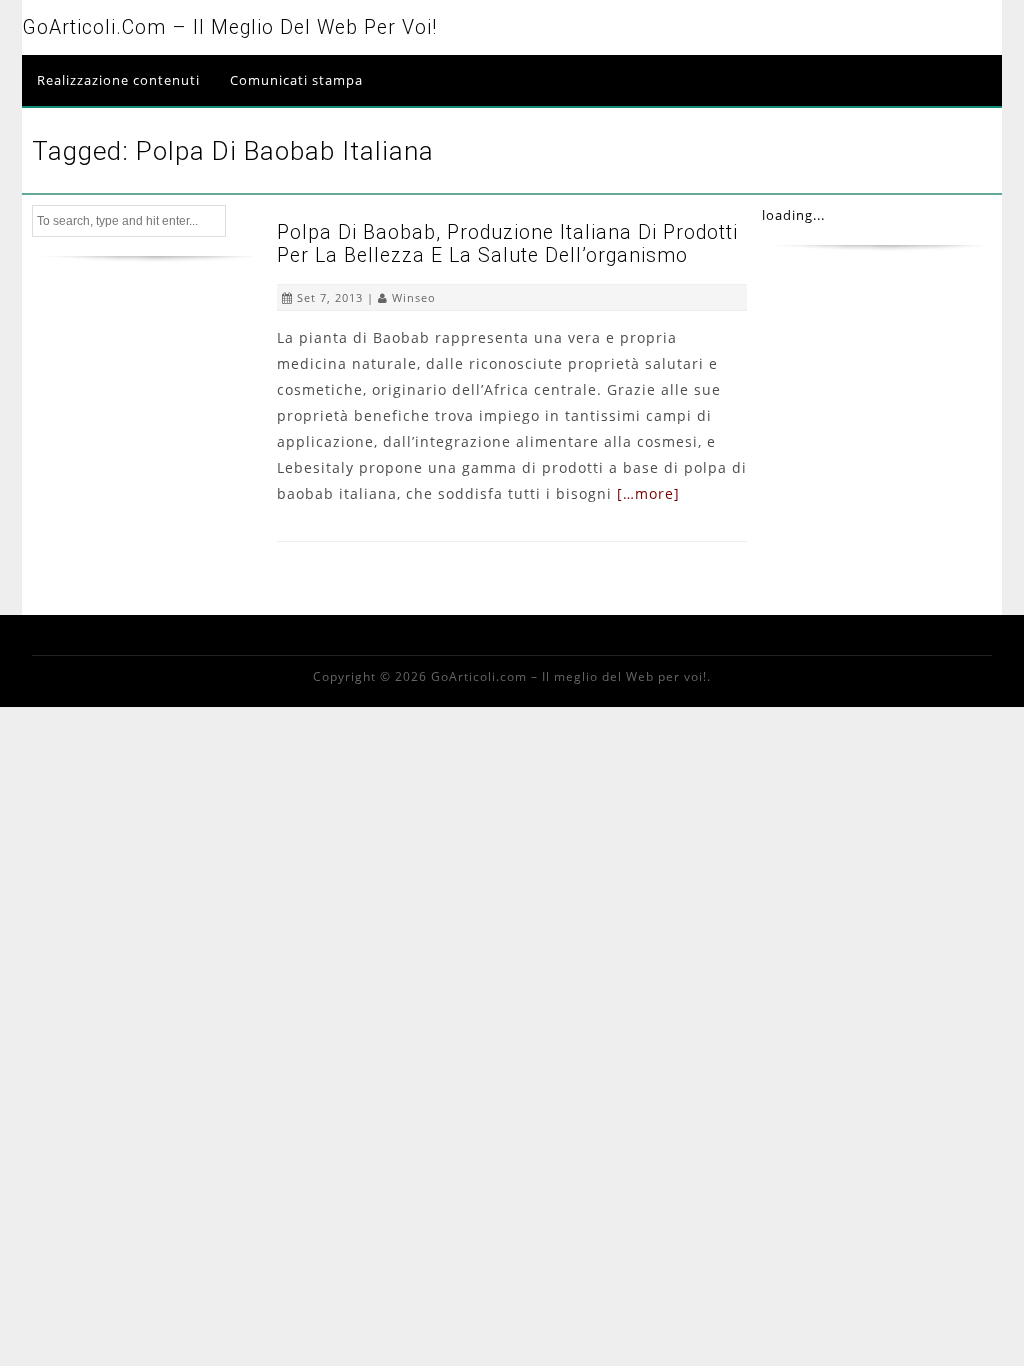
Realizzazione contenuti (118, 80)
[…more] (648, 493)
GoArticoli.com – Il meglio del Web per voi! (229, 27)
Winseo (414, 297)
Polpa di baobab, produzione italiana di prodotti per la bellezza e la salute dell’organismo (507, 244)
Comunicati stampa (296, 80)
